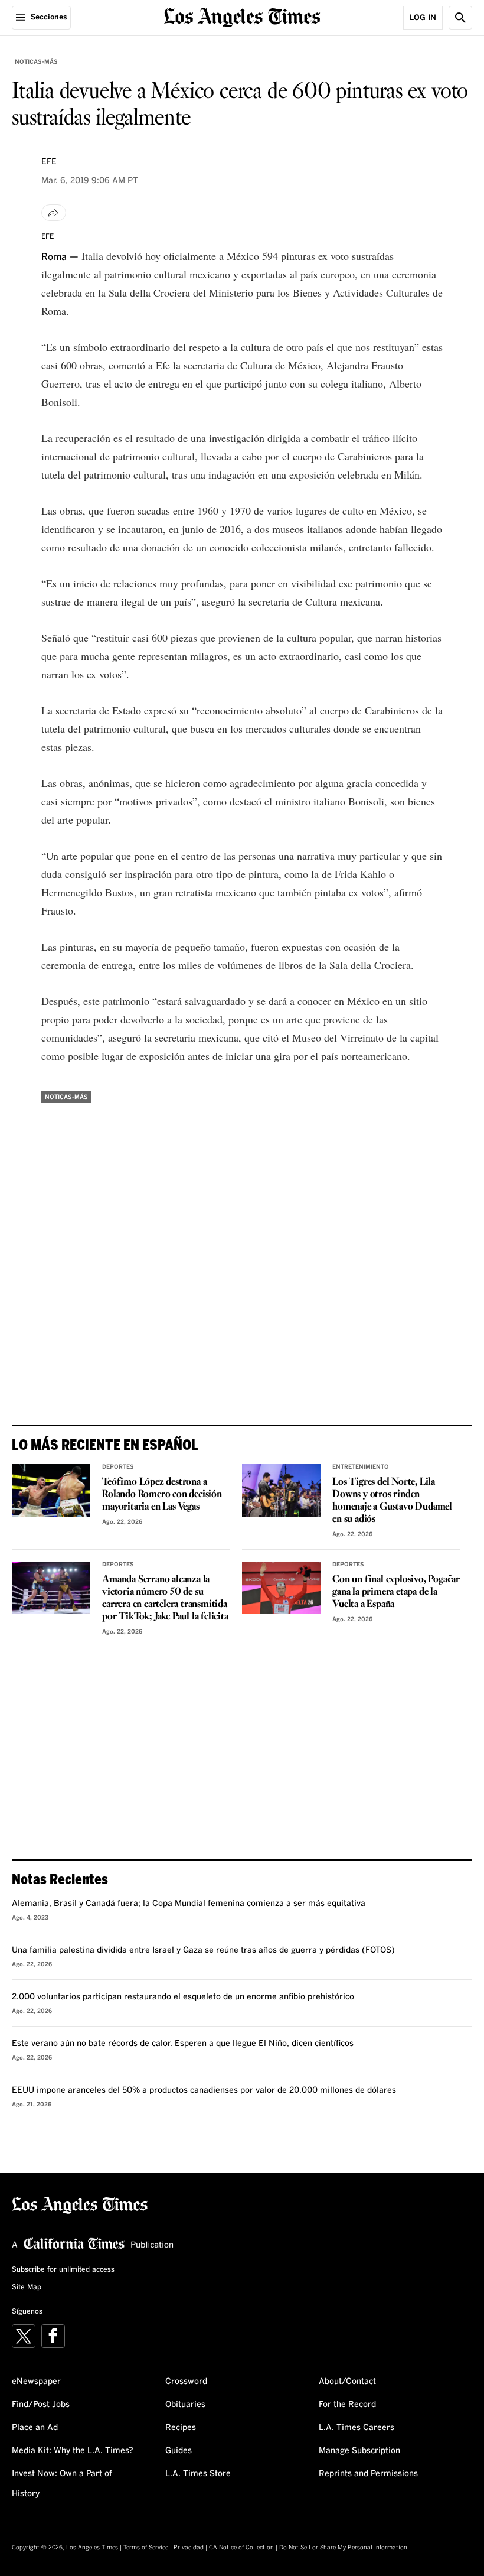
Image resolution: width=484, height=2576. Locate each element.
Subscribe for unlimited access (63, 2270)
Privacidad (189, 2548)
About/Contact (347, 2382)
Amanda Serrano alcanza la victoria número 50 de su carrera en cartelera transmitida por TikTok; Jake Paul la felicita (165, 1598)
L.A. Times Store (198, 2474)
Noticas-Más (36, 62)
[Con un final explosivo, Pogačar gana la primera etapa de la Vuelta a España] (281, 1588)
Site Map (27, 2288)
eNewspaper (36, 2382)
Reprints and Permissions (368, 2474)
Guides (179, 2451)
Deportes (118, 1467)
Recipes (181, 2428)
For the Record (347, 2405)
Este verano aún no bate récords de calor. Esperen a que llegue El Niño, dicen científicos (183, 2044)
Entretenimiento (361, 1467)
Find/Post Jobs (41, 2405)
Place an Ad (35, 2428)
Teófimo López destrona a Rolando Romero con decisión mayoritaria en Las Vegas (162, 1494)
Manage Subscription (359, 2451)
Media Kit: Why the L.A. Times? (73, 2451)
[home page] (242, 16)
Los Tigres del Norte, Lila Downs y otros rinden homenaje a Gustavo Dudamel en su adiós (392, 1501)
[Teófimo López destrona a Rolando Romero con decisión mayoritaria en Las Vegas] (51, 1490)
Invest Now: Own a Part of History (62, 2484)
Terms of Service (146, 2548)
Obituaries (185, 2405)
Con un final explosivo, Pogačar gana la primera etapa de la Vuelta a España (396, 1592)
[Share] (54, 213)
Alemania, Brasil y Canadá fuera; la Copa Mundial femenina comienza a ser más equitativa (189, 1904)
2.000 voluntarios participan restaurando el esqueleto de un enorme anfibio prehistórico (183, 1997)
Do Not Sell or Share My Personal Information (343, 2548)
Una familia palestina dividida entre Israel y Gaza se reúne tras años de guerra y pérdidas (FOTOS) (203, 1950)
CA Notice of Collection (241, 2548)
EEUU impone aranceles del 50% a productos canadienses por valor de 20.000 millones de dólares (204, 2090)
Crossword (186, 2382)
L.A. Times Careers (357, 2428)
